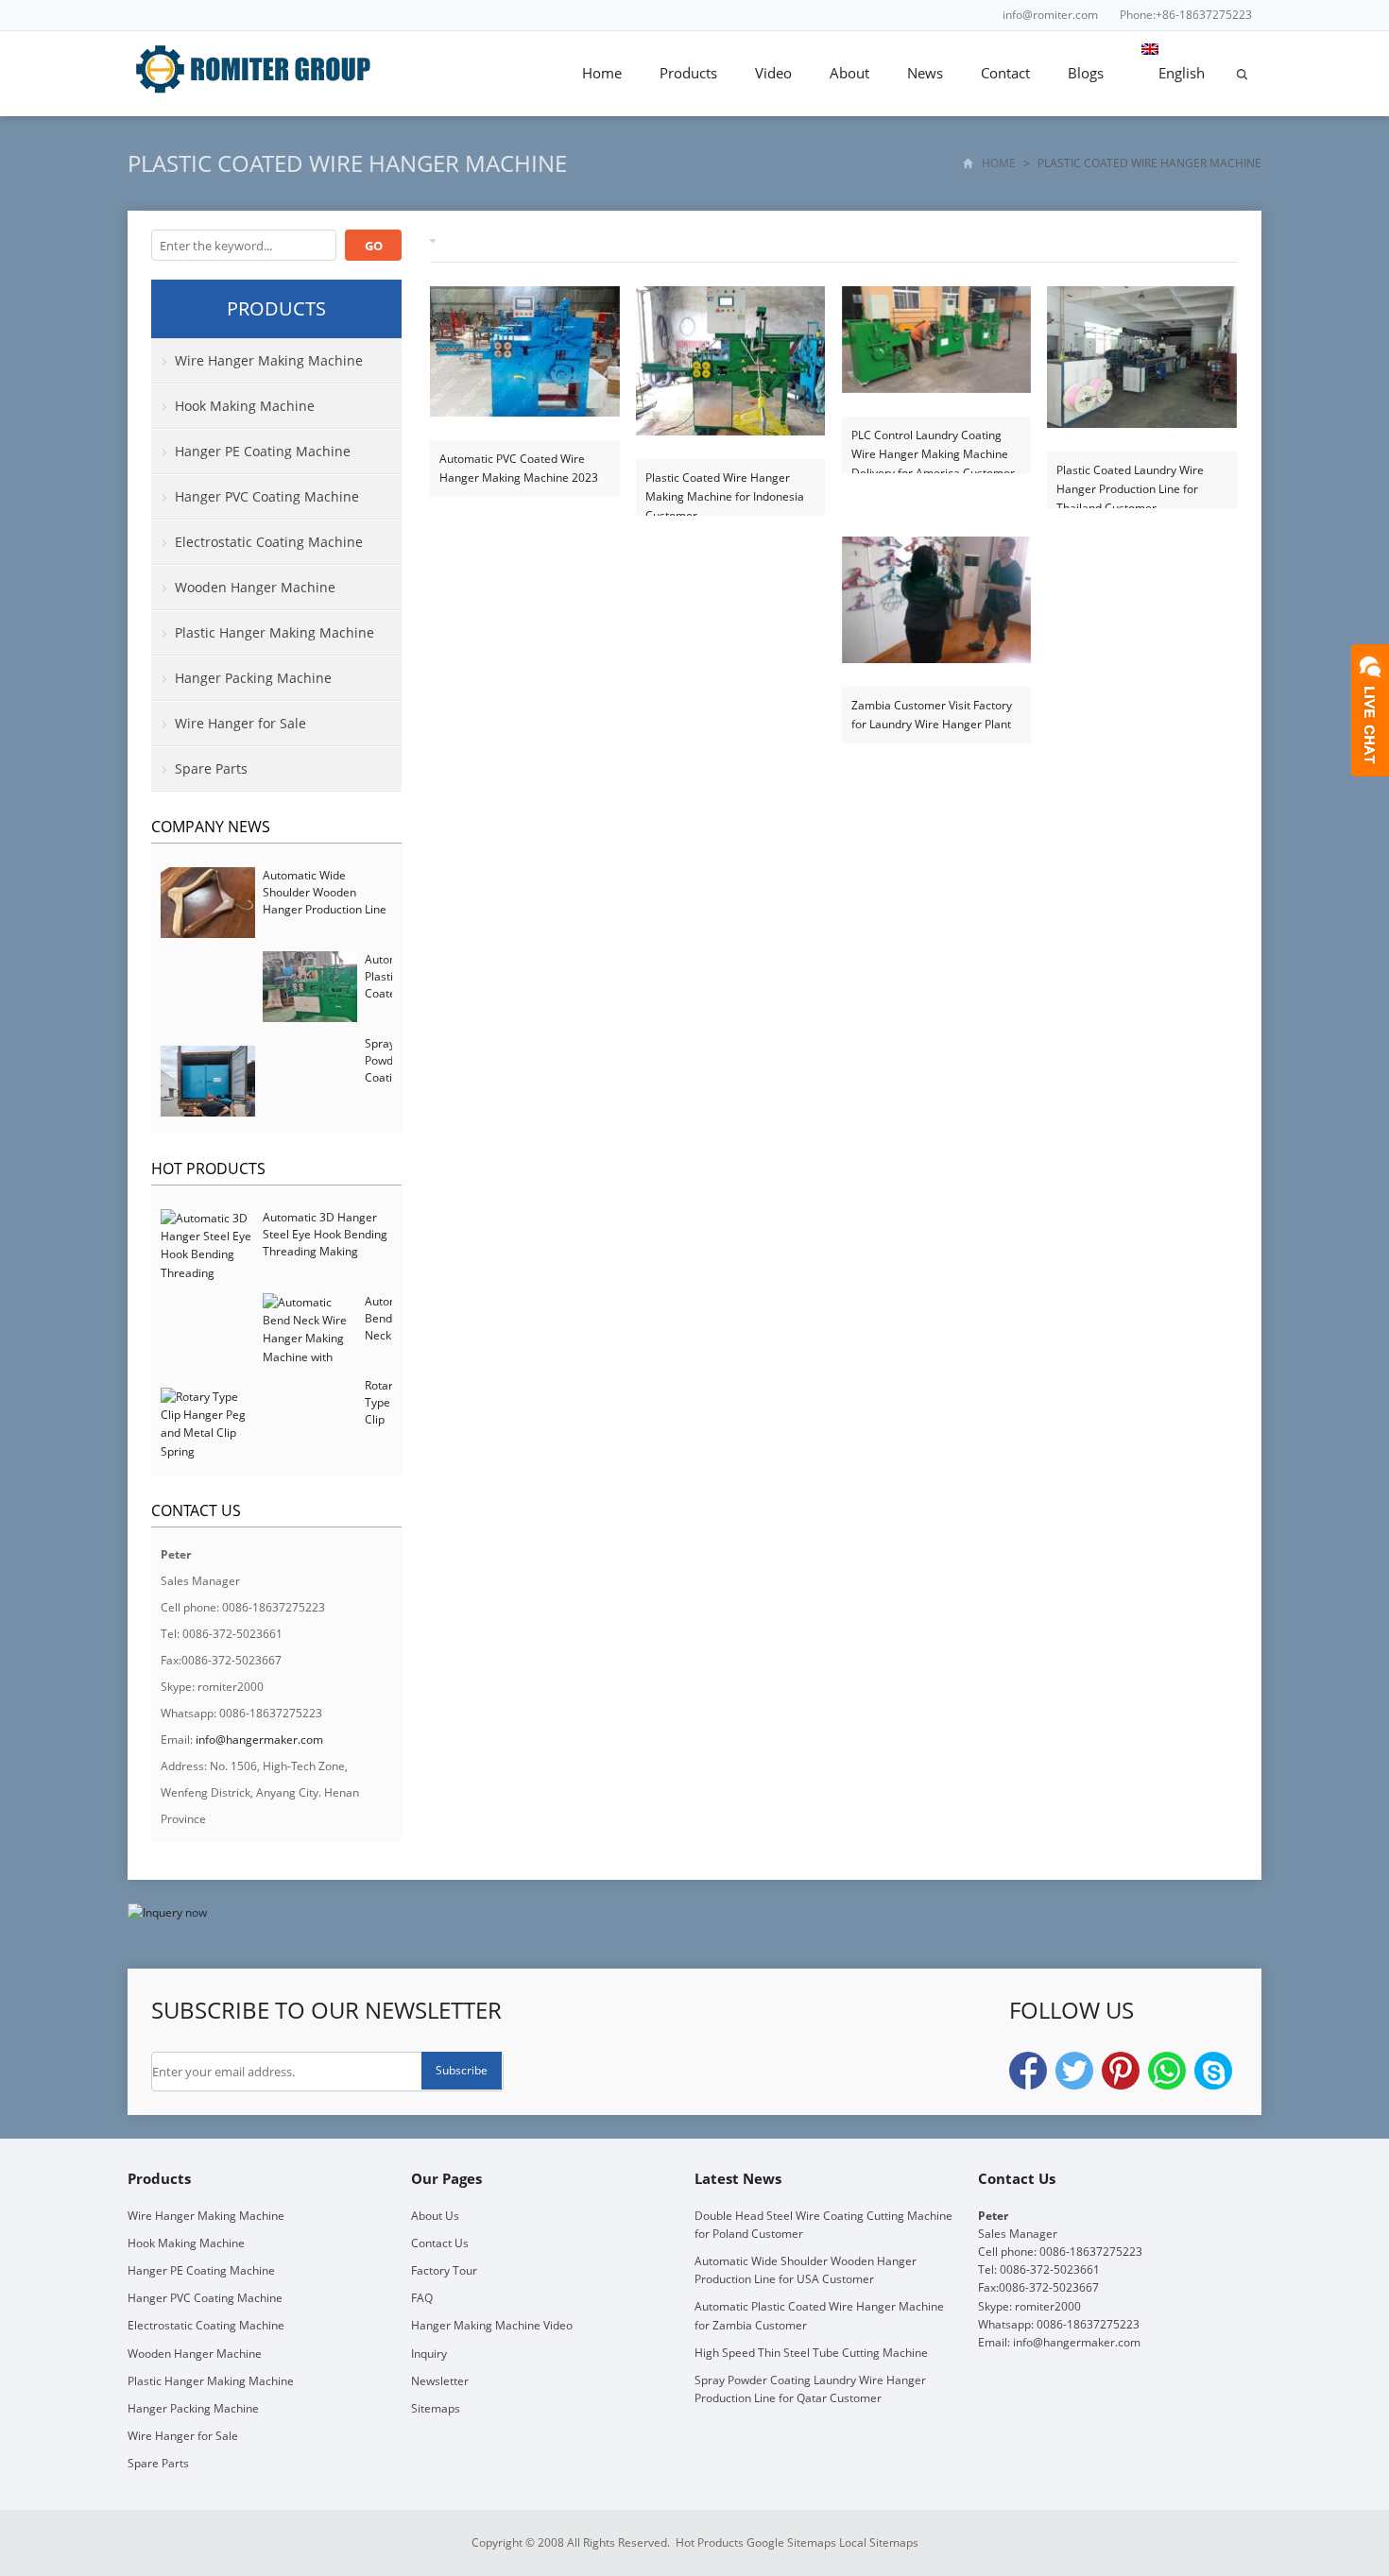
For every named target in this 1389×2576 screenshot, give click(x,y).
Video (773, 73)
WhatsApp (1167, 2071)
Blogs (1086, 73)
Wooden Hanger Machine (255, 587)
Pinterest (1121, 2071)
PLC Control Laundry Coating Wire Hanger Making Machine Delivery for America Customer (933, 445)
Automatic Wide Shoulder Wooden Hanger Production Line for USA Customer (325, 901)
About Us (435, 2216)
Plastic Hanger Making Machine (274, 632)
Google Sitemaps (791, 2542)
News (925, 73)
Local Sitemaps (879, 2542)
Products (688, 73)
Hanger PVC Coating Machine (267, 496)
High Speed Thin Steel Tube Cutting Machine (811, 2353)
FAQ (422, 2298)
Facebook (1028, 2071)
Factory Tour (444, 2270)
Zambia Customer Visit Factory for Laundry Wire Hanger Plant (932, 715)
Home (602, 73)
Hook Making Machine (245, 406)
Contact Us (440, 2243)
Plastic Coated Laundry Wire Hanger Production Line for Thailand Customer (1130, 480)
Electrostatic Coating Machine (269, 542)
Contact (1005, 73)
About (849, 73)
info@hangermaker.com (259, 1740)
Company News (211, 827)
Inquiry (429, 2354)
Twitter (1074, 2071)
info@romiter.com (1050, 15)
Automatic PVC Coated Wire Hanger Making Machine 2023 (519, 468)
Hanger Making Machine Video (492, 2325)
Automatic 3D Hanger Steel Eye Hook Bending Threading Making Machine (325, 1243)
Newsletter (440, 2381)
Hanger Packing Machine (253, 678)
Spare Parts (211, 768)
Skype (1213, 2071)
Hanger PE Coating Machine (263, 451)
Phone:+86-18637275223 (1186, 15)
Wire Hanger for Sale (240, 723)
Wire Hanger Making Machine (269, 360)
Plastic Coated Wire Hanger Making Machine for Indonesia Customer (725, 488)
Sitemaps (436, 2408)
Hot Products (208, 1169)
